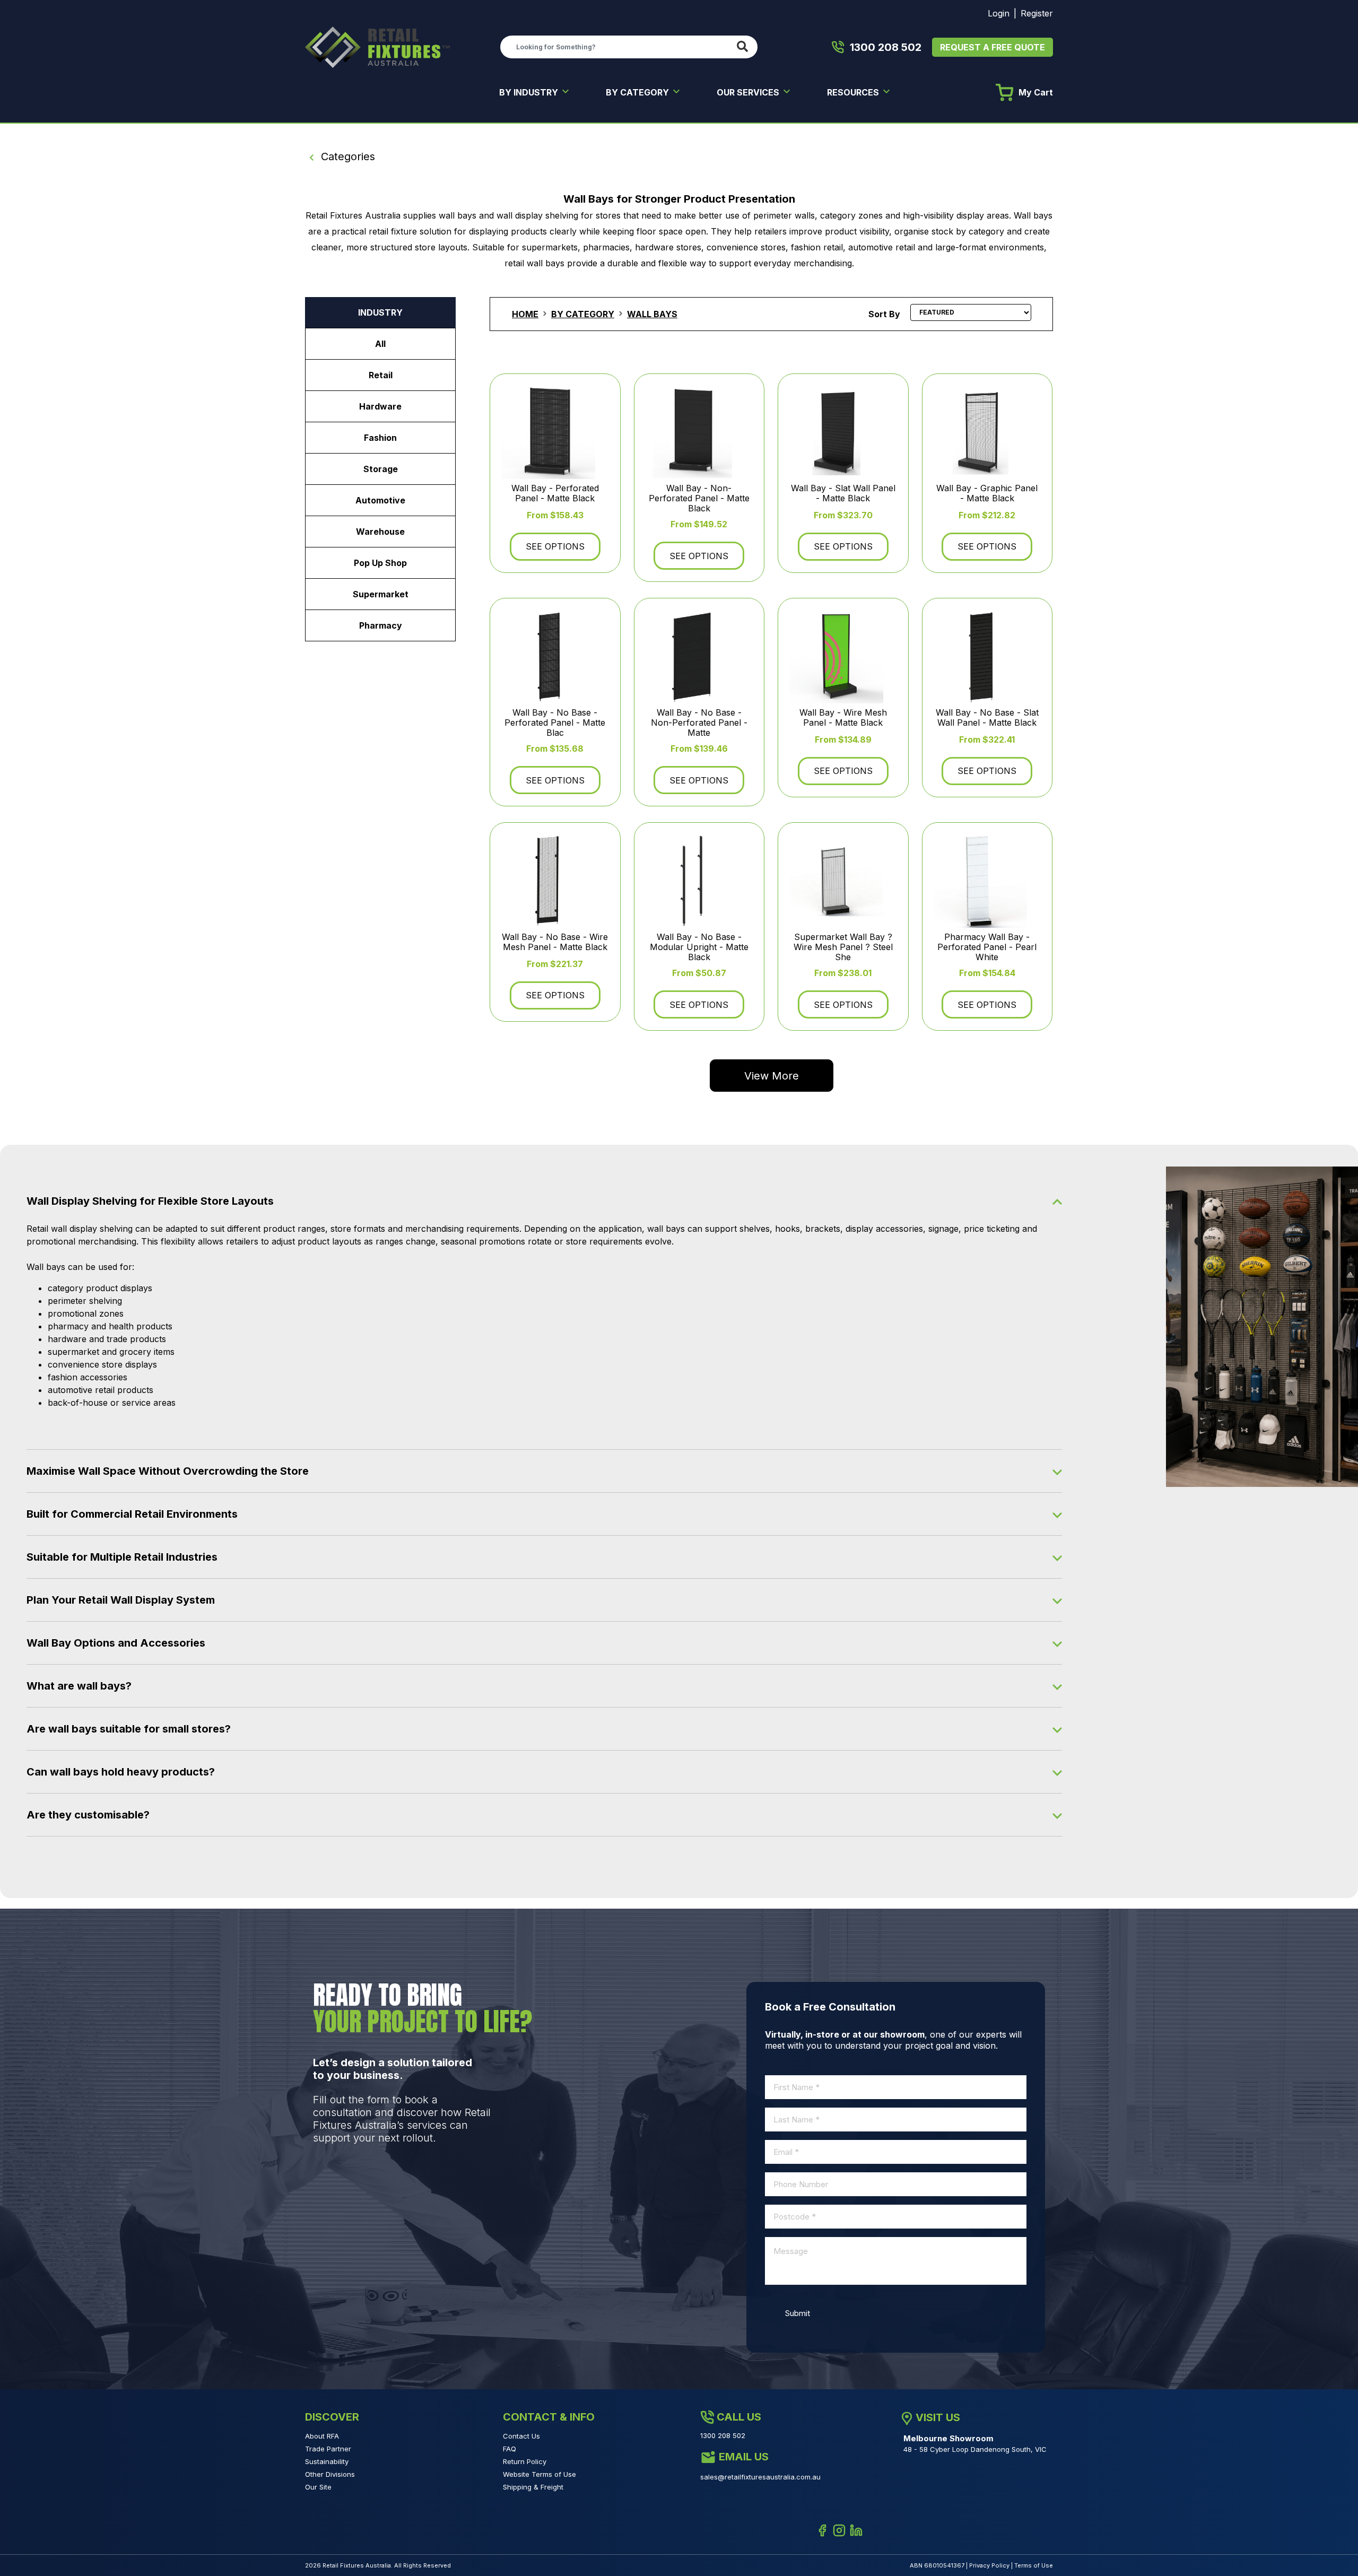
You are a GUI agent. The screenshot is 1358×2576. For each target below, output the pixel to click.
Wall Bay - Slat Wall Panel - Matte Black (843, 493)
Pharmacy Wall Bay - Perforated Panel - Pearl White (987, 947)
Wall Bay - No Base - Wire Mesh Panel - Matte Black (555, 942)
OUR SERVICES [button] (749, 92)
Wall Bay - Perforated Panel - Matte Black (555, 493)
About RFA (322, 2436)
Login (999, 13)
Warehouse (380, 532)
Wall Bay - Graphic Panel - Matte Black (987, 493)
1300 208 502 (886, 47)
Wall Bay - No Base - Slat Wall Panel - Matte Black (987, 717)
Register (1037, 13)
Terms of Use (1034, 2565)
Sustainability (327, 2461)
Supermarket (381, 594)
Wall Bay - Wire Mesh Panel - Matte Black (843, 717)
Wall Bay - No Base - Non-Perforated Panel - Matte (699, 723)
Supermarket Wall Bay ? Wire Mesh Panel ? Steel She (843, 947)
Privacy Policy (989, 2565)
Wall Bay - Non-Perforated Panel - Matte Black (699, 498)
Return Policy (525, 2461)
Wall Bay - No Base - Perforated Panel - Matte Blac (555, 723)
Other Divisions (330, 2474)
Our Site (318, 2487)
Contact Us (521, 2436)
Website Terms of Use (539, 2474)
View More (772, 1076)
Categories (346, 156)
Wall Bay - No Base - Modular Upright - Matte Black (699, 947)
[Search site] (745, 47)
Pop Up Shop (380, 563)
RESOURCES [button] (854, 92)
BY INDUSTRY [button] (530, 92)
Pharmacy (381, 625)
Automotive (380, 500)
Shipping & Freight (533, 2487)
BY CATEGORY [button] (638, 92)
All (380, 344)
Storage (381, 469)
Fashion (380, 438)
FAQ (510, 2449)
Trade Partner (328, 2449)
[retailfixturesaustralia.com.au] (377, 46)
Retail (381, 375)
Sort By (884, 314)
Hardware (380, 406)
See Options (555, 546)
